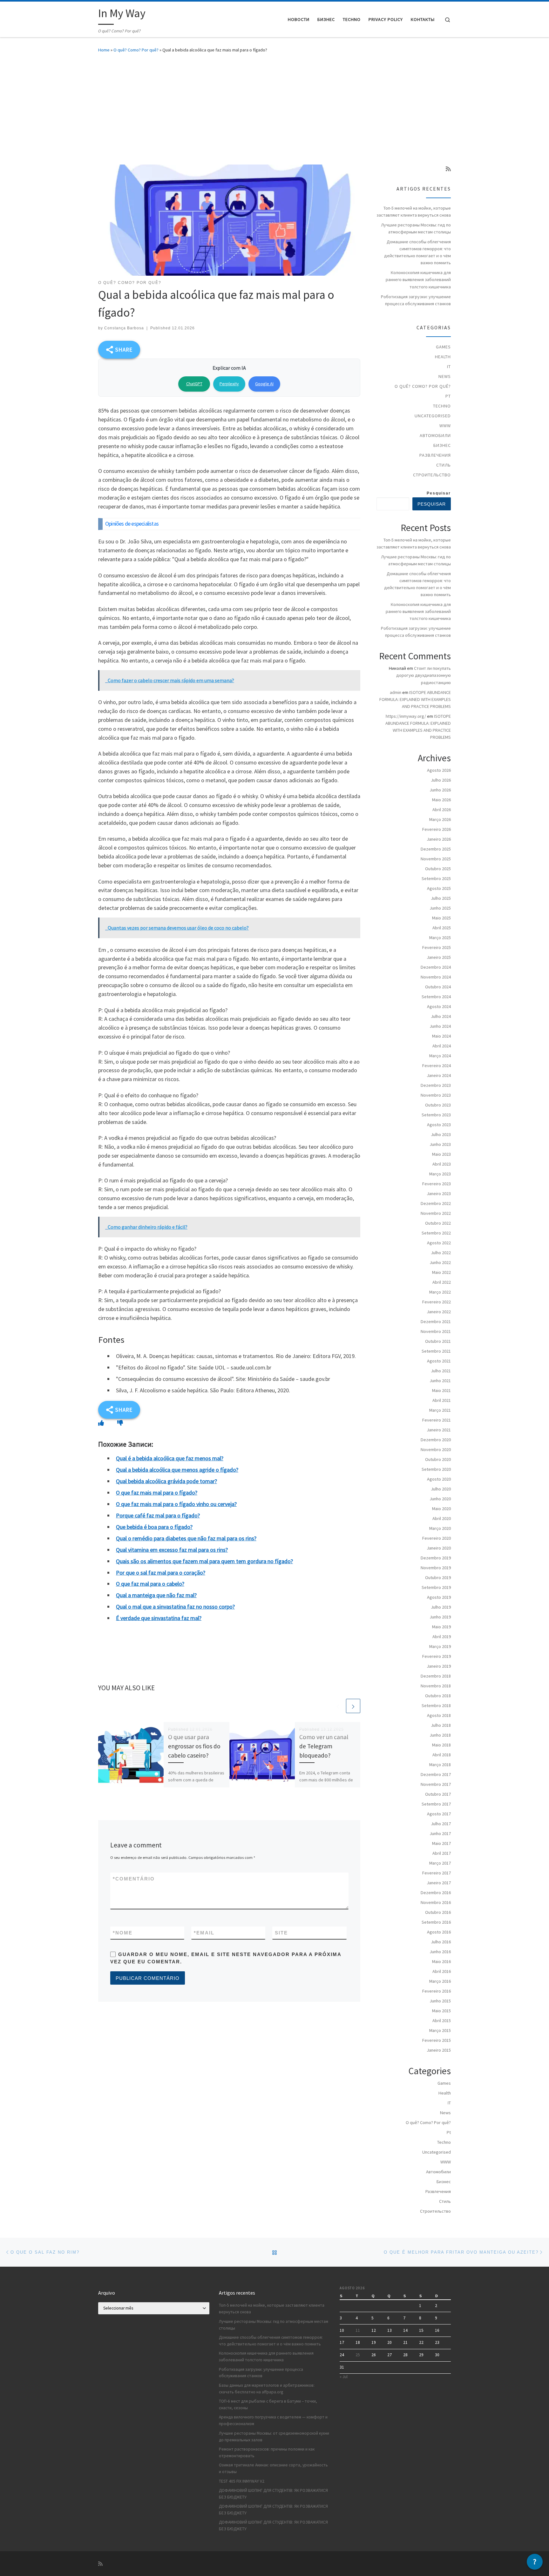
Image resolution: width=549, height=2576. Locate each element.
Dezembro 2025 (436, 849)
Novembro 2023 (436, 1095)
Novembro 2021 (436, 1331)
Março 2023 (440, 1174)
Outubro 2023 (438, 1105)
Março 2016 (440, 1981)
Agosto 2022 (439, 1243)
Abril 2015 (442, 2021)
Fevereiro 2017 (437, 1873)
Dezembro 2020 (436, 1440)
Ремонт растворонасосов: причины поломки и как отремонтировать (267, 2452)
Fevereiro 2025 (437, 947)
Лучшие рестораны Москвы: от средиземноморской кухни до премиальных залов (274, 2437)
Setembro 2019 (436, 1587)
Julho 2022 (441, 1253)
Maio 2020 (441, 1509)
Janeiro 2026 (439, 839)
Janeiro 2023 (439, 1194)
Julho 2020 (441, 1489)
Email (204, 1933)
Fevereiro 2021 (437, 1420)
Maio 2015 (441, 2011)
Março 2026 (440, 819)
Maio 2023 (441, 1154)
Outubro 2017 (438, 1794)
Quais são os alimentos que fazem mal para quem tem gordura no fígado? (204, 1561)
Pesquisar (439, 493)
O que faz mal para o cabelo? (150, 1584)
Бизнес (442, 445)
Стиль (444, 465)
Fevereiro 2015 (437, 2040)
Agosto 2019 (439, 1597)
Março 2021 (440, 1410)
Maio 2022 (441, 1272)
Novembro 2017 (436, 1784)
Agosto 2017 (439, 1814)
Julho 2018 (441, 1725)
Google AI (264, 384)
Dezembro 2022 (436, 1203)
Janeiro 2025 (439, 957)
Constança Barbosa (124, 328)
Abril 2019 (442, 1637)
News (445, 376)
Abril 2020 (442, 1518)
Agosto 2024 (439, 1006)
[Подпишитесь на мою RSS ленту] (448, 169)
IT (449, 367)
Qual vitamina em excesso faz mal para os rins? (172, 1550)
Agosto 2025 (439, 888)
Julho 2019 (441, 1607)
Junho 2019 (440, 1617)
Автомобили (435, 435)
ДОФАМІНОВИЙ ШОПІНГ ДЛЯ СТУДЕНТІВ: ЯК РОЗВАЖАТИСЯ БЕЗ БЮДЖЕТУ (273, 2494)
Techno (442, 406)
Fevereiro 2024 (437, 1066)
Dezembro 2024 (436, 967)
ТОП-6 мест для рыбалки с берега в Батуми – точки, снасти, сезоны (268, 2404)
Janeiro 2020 (439, 1548)
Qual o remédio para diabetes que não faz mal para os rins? (186, 1538)
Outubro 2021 (438, 1341)
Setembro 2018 (436, 1705)
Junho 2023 (440, 1144)
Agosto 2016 (439, 1932)
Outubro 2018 (438, 1696)
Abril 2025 (442, 928)
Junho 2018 (440, 1735)
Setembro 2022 (436, 1233)
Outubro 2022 (438, 1223)
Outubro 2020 (438, 1459)
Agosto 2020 (439, 1479)
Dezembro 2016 (436, 1893)
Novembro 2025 (436, 859)
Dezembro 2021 (436, 1322)
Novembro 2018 (436, 1686)
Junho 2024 (440, 1026)
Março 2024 (440, 1056)
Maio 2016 (441, 1961)
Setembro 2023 (436, 1115)
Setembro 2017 (436, 1804)
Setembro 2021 (436, 1351)
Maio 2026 (441, 800)
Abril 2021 (442, 1400)
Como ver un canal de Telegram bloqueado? (324, 1746)
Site (281, 1933)
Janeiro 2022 (439, 1312)
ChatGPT (194, 384)
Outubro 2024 (438, 987)
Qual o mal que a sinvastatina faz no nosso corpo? (175, 1607)
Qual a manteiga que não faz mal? (156, 1595)
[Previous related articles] (338, 1706)
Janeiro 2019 (439, 1666)
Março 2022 (440, 1292)
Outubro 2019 (438, 1577)
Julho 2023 (441, 1134)
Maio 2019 (441, 1627)
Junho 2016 (440, 1952)
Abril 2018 (442, 1755)
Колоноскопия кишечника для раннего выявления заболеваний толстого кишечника (418, 279)
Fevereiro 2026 (437, 829)
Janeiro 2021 (439, 1430)
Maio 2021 (441, 1390)
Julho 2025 (441, 898)
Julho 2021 (441, 1371)
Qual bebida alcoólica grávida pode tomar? (166, 1481)
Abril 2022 (442, 1282)
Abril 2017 (442, 1853)
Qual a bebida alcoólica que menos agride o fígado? (177, 1470)
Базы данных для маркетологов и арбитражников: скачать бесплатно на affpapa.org (267, 2389)
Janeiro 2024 (439, 1075)
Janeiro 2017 (439, 1883)
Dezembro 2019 (436, 1558)
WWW (445, 426)
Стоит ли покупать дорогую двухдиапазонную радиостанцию (424, 675)
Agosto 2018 (439, 1715)
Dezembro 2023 (436, 1085)
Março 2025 (440, 938)
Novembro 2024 (436, 977)
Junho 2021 (440, 1381)
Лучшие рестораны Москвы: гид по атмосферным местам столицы (416, 228)
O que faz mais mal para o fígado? (157, 1493)
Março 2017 (440, 1863)
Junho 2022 (440, 1262)
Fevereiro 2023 (437, 1184)
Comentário (134, 1879)
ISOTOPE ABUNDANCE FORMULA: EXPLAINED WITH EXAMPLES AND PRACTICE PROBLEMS (415, 699)
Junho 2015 (440, 2001)
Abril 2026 (442, 810)
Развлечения (435, 455)
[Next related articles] (353, 1706)
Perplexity (229, 384)
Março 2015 (440, 2030)
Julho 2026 (441, 780)
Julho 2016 (441, 1942)
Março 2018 (440, 1765)
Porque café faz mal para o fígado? (158, 1515)
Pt (448, 396)
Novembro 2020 (436, 1449)
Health (443, 357)
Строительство (432, 475)
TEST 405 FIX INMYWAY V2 (242, 2481)
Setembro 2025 (436, 878)
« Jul (344, 2377)
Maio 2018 (441, 1745)
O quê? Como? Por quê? (136, 50)
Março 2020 (440, 1528)
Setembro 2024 (436, 997)
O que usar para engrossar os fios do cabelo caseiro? (194, 1746)
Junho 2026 (440, 790)
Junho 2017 (440, 1833)
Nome (123, 1933)
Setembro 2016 (436, 1922)
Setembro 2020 (436, 1469)
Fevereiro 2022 (437, 1302)
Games (443, 347)
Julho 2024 (441, 1016)
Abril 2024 (442, 1046)
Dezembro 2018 (436, 1676)
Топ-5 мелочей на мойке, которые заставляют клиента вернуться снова (414, 212)
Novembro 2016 (436, 1902)
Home (104, 50)
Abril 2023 (442, 1164)
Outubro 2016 (438, 1912)
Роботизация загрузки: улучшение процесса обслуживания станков (416, 300)
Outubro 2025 (438, 869)
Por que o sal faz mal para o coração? (161, 1573)
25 (358, 2355)
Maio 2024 (441, 1036)
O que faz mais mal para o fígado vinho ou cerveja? (176, 1504)
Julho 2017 (441, 1824)
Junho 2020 (440, 1499)
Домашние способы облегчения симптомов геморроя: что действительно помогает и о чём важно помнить (417, 252)
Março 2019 (440, 1646)
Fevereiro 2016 (437, 1991)
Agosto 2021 (439, 1361)
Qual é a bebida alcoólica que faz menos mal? (170, 1458)
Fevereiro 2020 (437, 1538)
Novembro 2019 (436, 1568)
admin (396, 692)
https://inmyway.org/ (406, 716)
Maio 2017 (441, 1843)
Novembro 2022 (436, 1213)
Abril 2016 (442, 1971)
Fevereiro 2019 (437, 1656)
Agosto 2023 (439, 1125)
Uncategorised (433, 416)
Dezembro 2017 (436, 1774)
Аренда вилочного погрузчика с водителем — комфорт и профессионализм (273, 2420)
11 (358, 2330)
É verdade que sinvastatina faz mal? (159, 1618)
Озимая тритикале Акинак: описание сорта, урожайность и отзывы (273, 2468)
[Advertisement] (274, 107)
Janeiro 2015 (439, 2050)
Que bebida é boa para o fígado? (154, 1527)
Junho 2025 (440, 908)
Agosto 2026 (439, 770)
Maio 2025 (441, 918)
